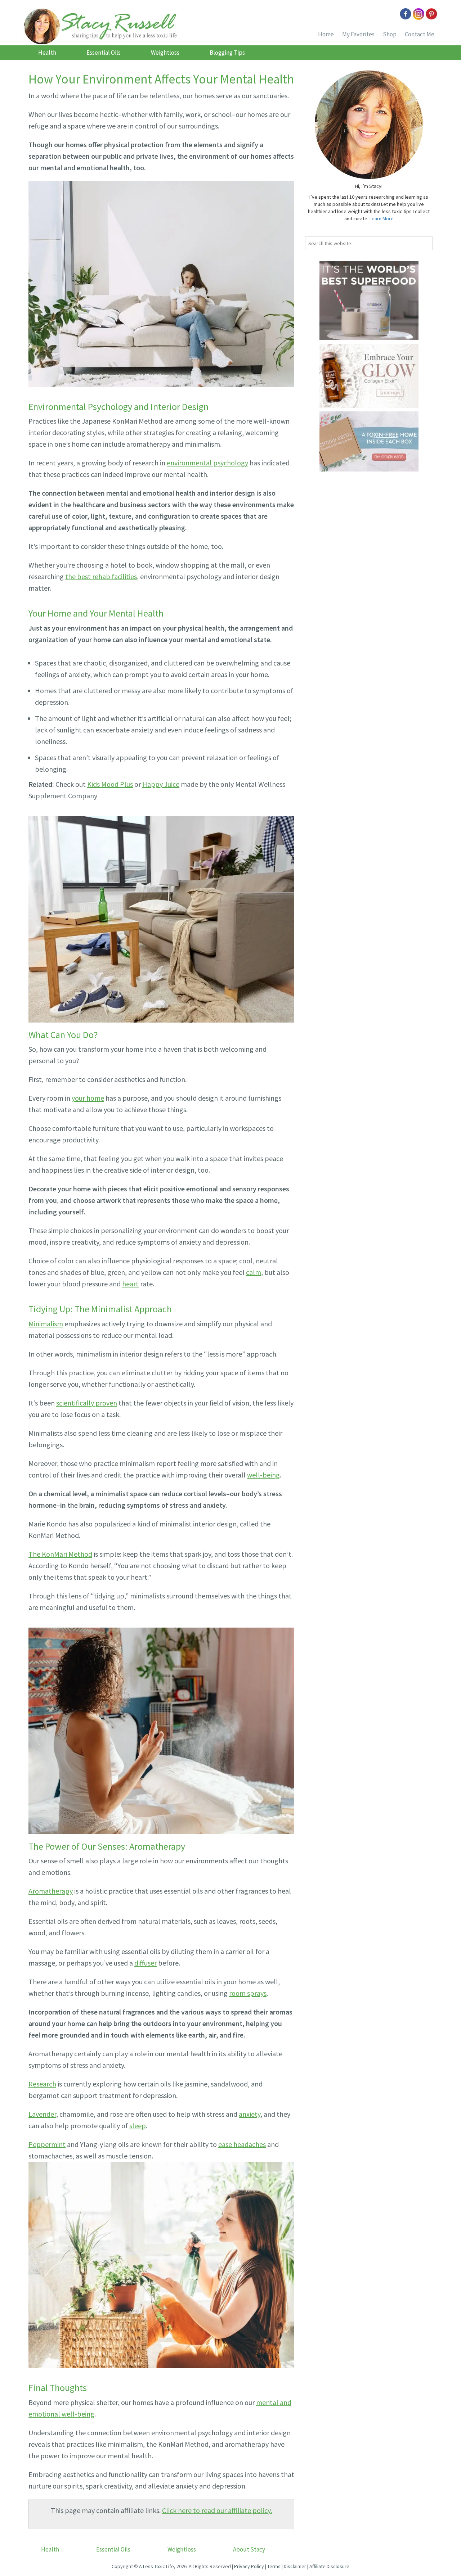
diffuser (146, 1963)
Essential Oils (104, 53)
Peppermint (47, 2144)
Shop (390, 34)
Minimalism (46, 1324)
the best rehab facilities (101, 576)
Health (47, 53)
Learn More (382, 218)
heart (130, 1284)
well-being (263, 1475)
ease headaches (242, 2144)
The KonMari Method (60, 1554)
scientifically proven (87, 1403)
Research (42, 2084)
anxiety (250, 2114)
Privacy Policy (249, 2566)
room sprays (248, 1993)
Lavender (42, 2114)
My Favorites (358, 34)
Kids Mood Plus (110, 784)
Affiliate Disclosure (329, 2566)
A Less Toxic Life (156, 2566)
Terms (274, 2566)
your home (88, 1098)
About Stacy (249, 2549)
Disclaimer (295, 2566)
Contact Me (420, 34)
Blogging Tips (227, 53)
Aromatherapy (51, 1891)
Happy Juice (161, 784)
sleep (138, 2126)
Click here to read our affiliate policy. (217, 2510)
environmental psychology (207, 463)
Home (326, 34)
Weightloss (165, 53)
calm (254, 1272)
